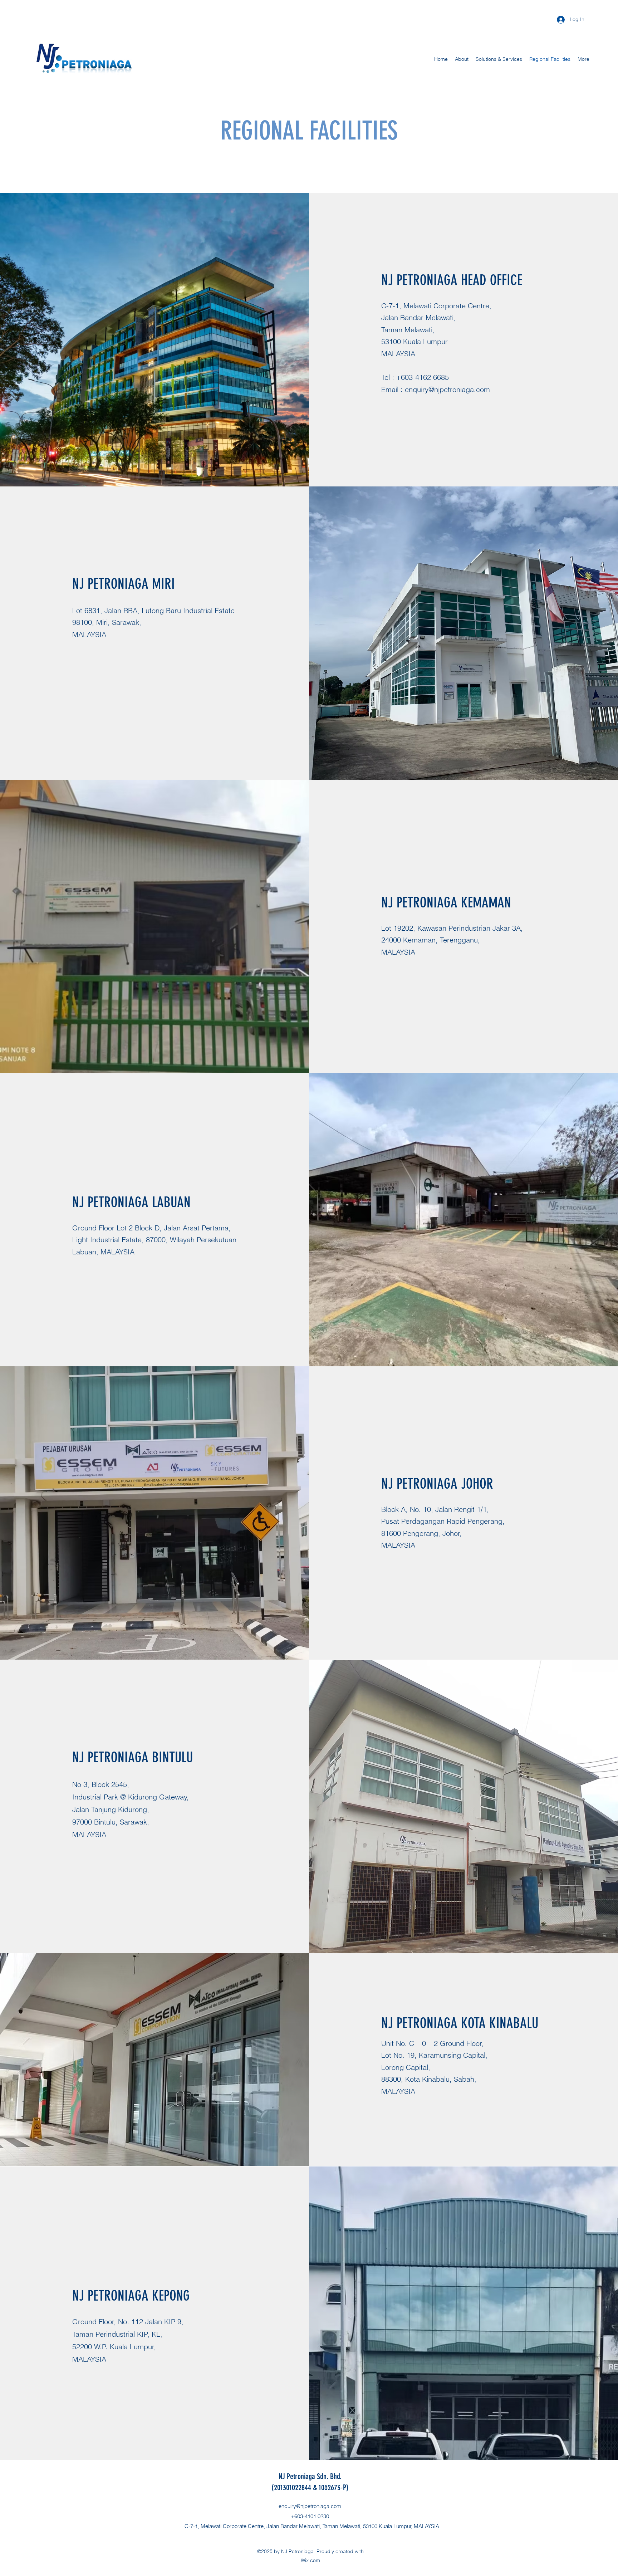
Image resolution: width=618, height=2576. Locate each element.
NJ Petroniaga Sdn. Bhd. (310, 2476)
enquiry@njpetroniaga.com (447, 389)
